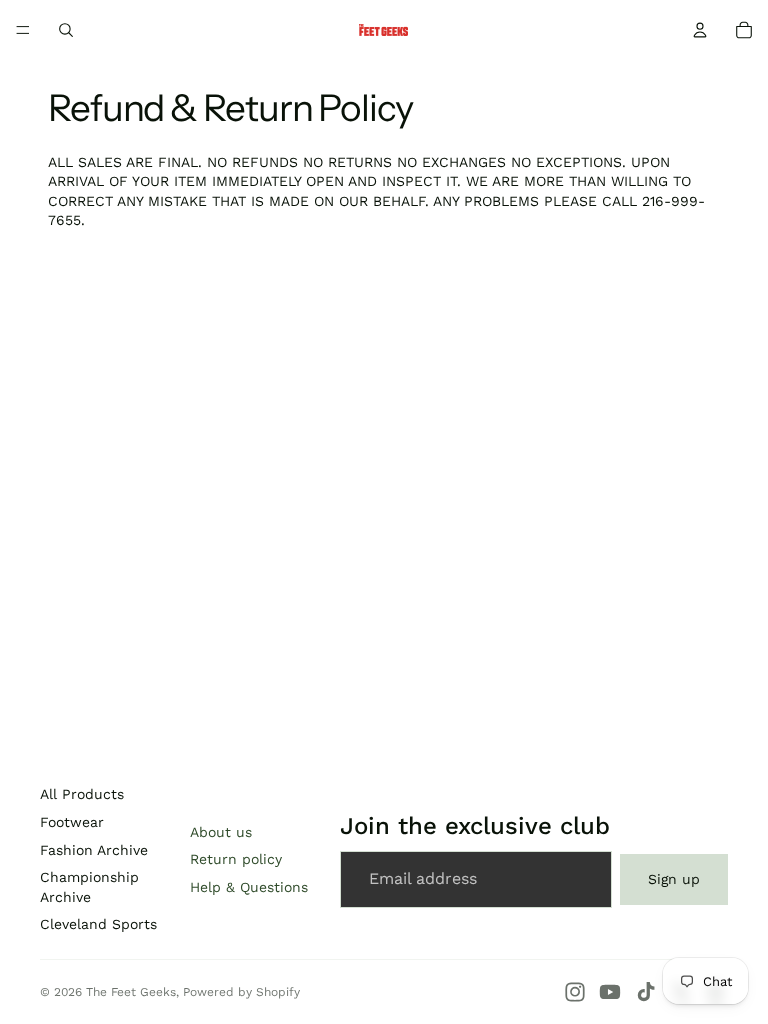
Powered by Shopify (241, 992)
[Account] (700, 30)
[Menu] (23, 30)
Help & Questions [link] (249, 887)
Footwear (72, 822)
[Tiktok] (646, 992)
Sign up (674, 879)
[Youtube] (610, 992)
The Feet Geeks (131, 992)
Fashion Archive (94, 850)
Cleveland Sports (98, 924)
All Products (82, 794)
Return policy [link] (236, 859)
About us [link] (221, 832)
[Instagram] (575, 992)
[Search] (66, 30)
